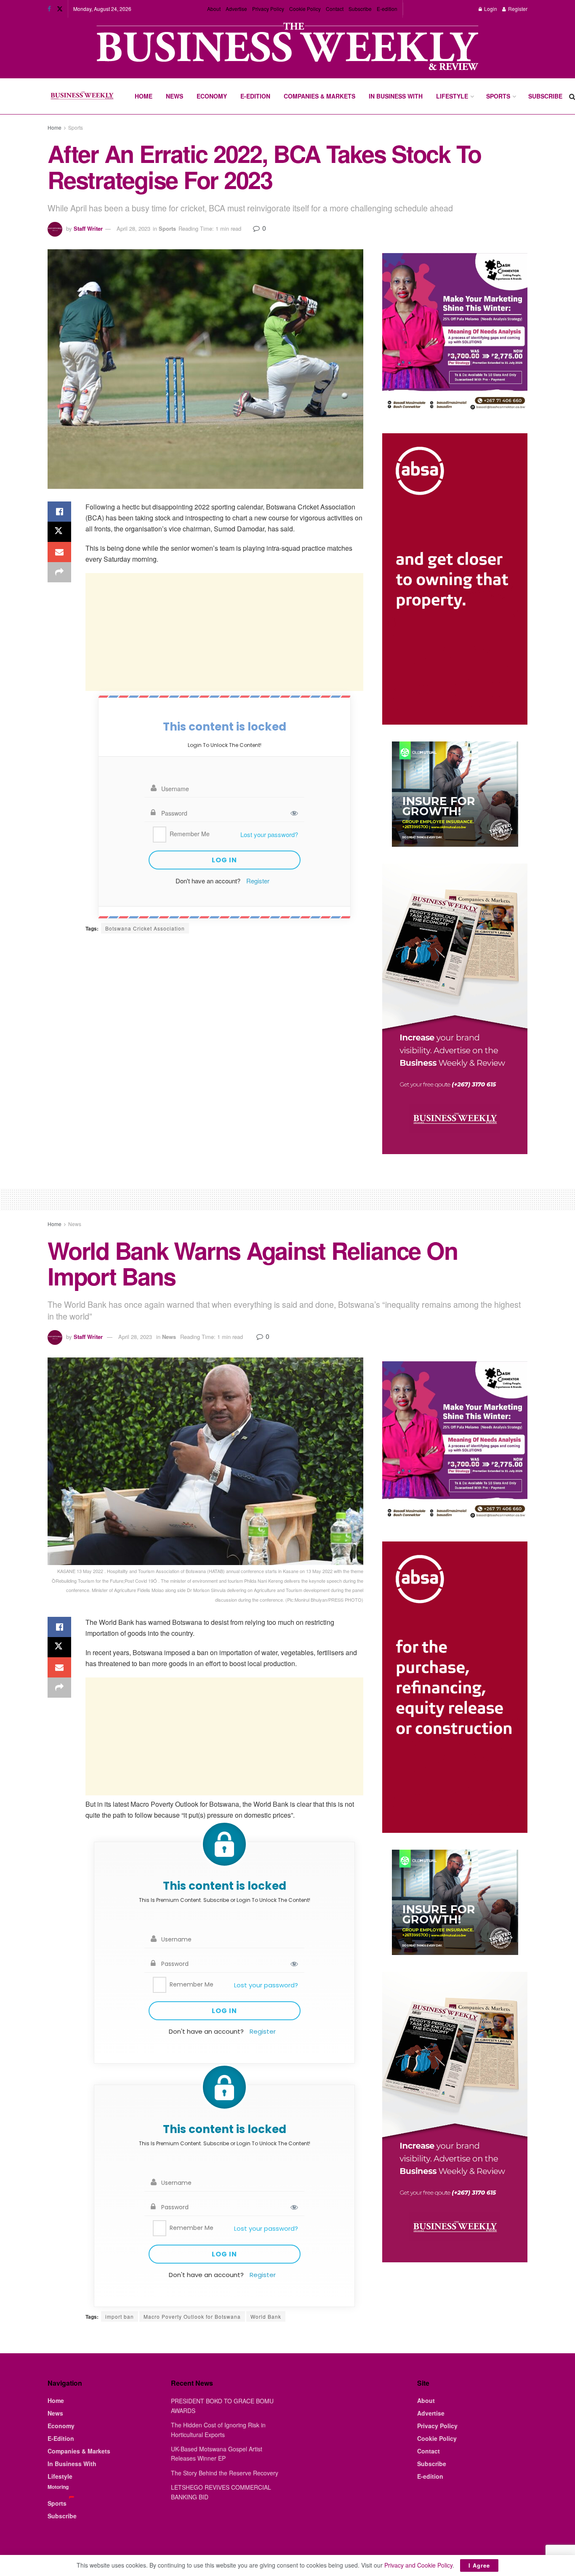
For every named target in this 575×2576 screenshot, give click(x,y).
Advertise (236, 9)
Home (144, 96)
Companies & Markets (319, 96)
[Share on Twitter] (59, 532)
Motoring (58, 2487)
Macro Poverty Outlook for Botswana (192, 2316)
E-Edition (255, 96)
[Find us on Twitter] (60, 9)
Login (490, 9)
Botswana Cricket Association (145, 928)
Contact (335, 9)
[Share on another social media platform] (59, 572)
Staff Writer (88, 228)
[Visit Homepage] (82, 96)
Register (517, 9)
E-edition (387, 9)
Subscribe (360, 9)
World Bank (266, 2316)
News (174, 96)
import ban (120, 2316)
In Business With (396, 96)
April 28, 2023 (133, 228)
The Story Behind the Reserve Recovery (225, 2473)
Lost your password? (269, 834)
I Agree (479, 2565)
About (214, 9)
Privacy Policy (268, 9)
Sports (498, 96)
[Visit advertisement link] (287, 47)
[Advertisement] (224, 632)
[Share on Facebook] (59, 512)
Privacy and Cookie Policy (418, 2565)
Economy (212, 96)
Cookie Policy (305, 9)
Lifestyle (452, 96)
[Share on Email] (59, 552)
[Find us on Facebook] (49, 9)
